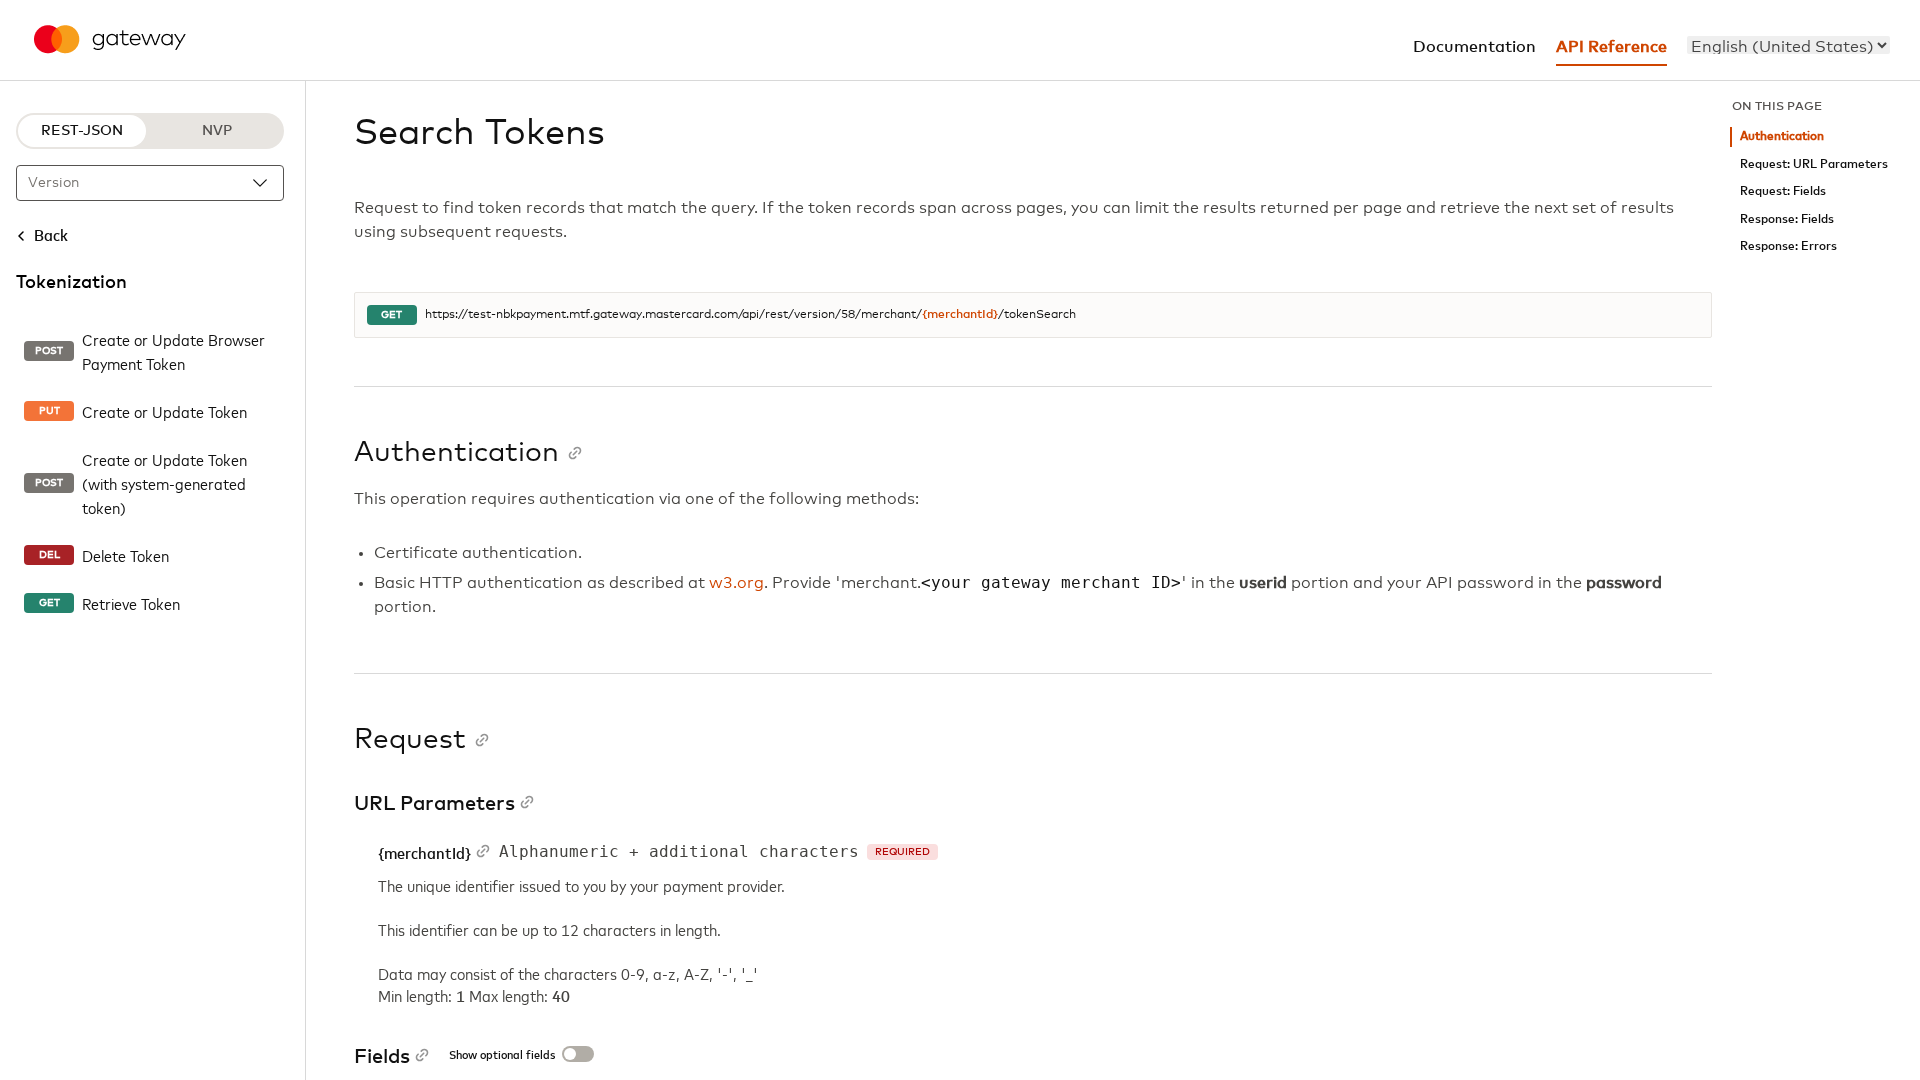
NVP (217, 131)
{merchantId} (960, 315)
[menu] (1788, 45)
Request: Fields (1783, 191)
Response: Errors (1788, 246)
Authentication (1782, 136)
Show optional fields (502, 1056)
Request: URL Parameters (1814, 164)
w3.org (736, 583)
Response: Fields (1787, 219)
